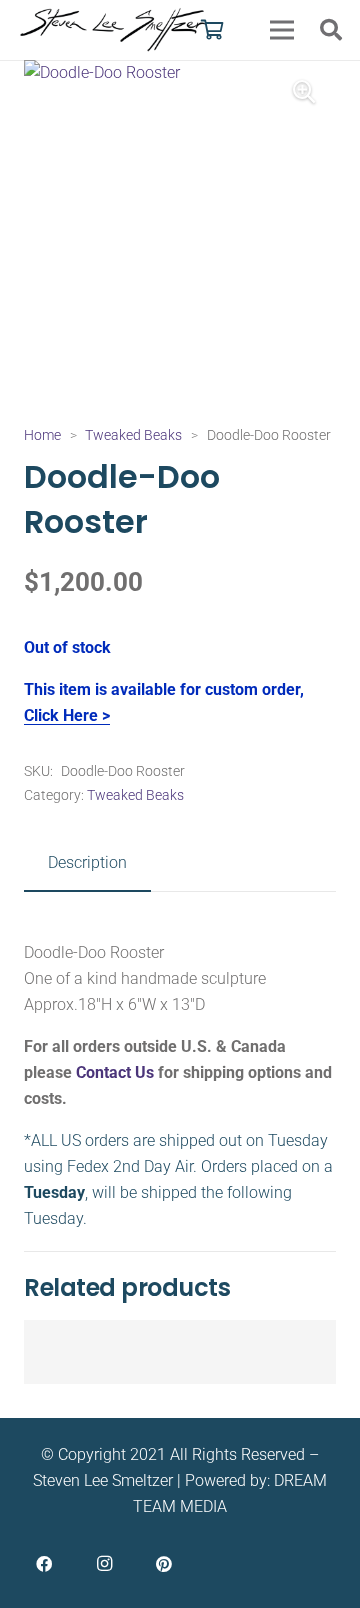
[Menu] (282, 30)
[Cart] (213, 30)
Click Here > (67, 715)
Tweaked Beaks (133, 435)
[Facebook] (44, 1564)
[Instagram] (104, 1564)
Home (42, 435)
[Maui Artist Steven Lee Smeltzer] (114, 30)
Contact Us (115, 1072)
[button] (331, 30)
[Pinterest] (164, 1564)
